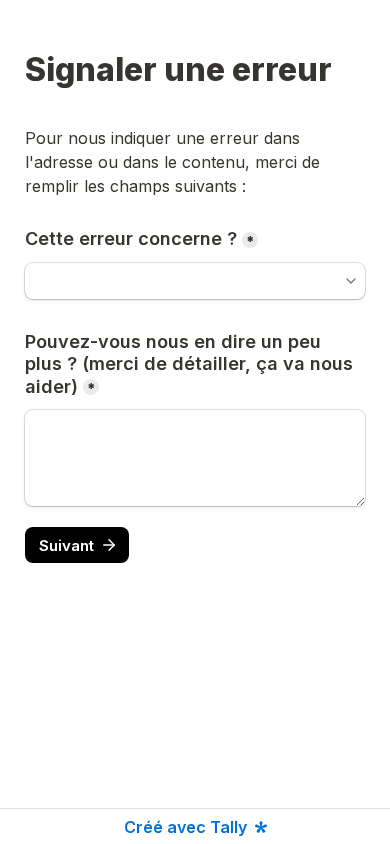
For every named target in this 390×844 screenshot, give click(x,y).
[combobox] (195, 281)
